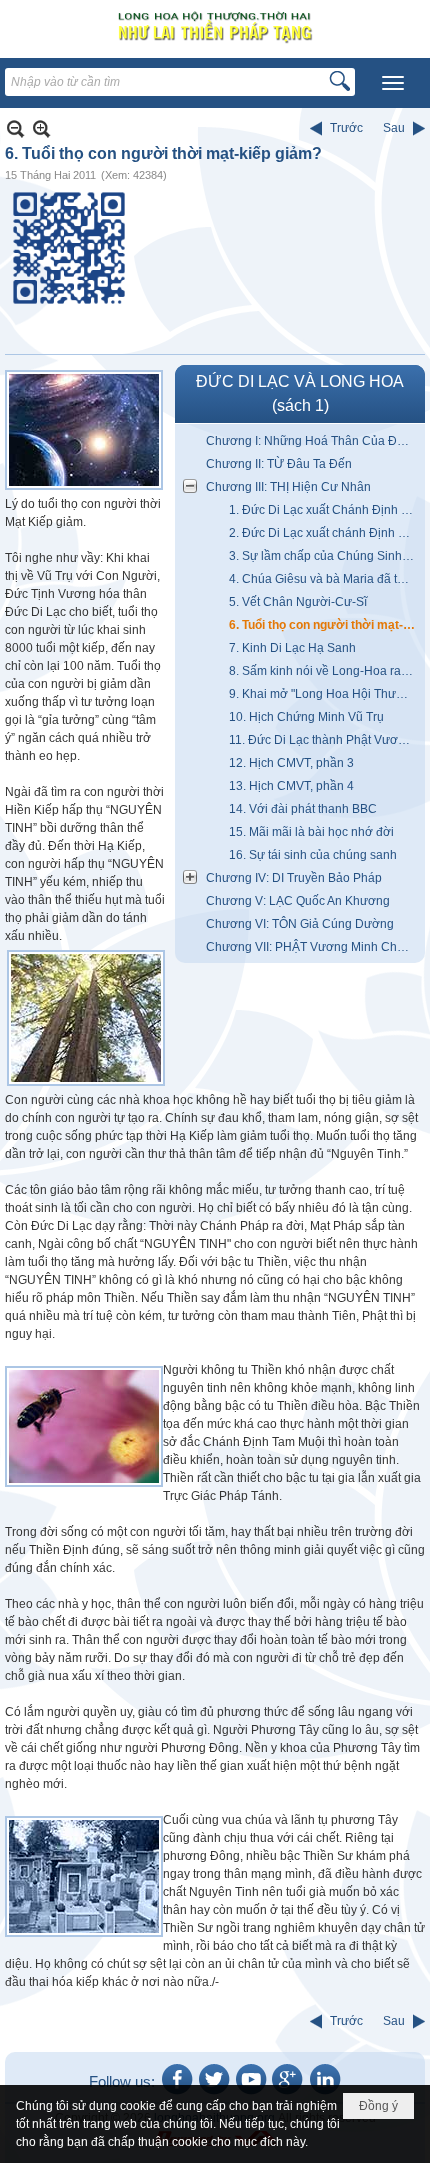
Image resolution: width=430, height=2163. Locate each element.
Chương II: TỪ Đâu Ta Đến (279, 464)
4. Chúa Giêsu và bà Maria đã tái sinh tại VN (324, 579)
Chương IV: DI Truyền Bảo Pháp (294, 878)
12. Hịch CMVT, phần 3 (291, 763)
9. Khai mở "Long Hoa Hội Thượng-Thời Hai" (324, 694)
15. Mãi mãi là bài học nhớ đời (311, 832)
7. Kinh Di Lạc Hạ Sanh (292, 648)
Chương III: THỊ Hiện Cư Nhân (288, 487)
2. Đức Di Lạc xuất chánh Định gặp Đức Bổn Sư (324, 533)
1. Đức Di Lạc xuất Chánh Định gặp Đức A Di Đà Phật (324, 510)
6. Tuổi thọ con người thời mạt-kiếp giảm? (324, 625)
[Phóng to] (41, 128)
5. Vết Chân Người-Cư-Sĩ (298, 602)
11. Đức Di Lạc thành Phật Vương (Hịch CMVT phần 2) (324, 740)
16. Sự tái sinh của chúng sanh (313, 855)
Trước (346, 128)
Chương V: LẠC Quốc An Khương (298, 901)
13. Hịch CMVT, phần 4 (291, 786)
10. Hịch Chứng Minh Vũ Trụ (306, 717)
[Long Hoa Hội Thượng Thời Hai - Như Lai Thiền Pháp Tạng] (215, 26)
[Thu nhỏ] (15, 128)
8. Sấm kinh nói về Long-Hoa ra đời (324, 671)
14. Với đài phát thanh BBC (303, 809)
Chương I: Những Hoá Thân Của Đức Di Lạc (313, 441)
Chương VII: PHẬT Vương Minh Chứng (312, 947)
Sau (394, 128)
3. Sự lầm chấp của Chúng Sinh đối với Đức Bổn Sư (324, 556)
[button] (393, 83)
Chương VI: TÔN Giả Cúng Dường (300, 924)
